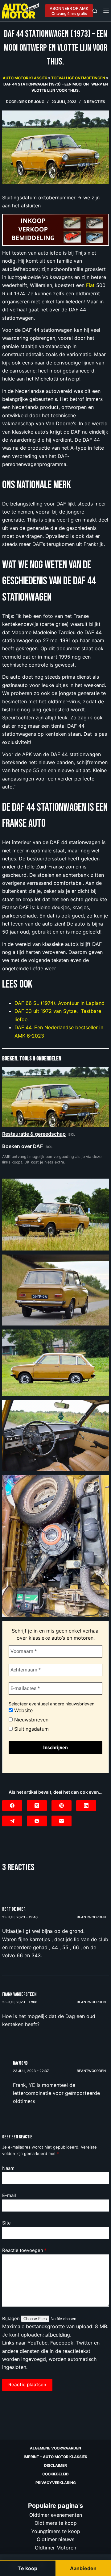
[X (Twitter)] (37, 1806)
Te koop (27, 2568)
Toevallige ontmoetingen (78, 78)
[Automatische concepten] (55, 229)
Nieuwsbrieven (31, 1720)
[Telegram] (12, 1821)
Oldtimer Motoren (55, 2547)
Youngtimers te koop (56, 2531)
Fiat (90, 285)
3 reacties (94, 102)
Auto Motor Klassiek (25, 78)
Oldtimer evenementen (56, 2515)
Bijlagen (12, 2318)
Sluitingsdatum (31, 1729)
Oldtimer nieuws (55, 2539)
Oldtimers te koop (56, 2523)
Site (6, 2223)
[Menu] (106, 11)
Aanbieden (83, 2568)
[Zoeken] (95, 11)
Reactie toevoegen (24, 2250)
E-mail (9, 2195)
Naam (8, 2168)
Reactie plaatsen (27, 2385)
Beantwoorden (91, 1917)
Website (23, 1710)
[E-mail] (62, 1821)
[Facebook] (12, 1806)
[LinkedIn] (86, 1806)
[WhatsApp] (37, 1821)
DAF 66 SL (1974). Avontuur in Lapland (60, 1003)
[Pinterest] (62, 1806)
